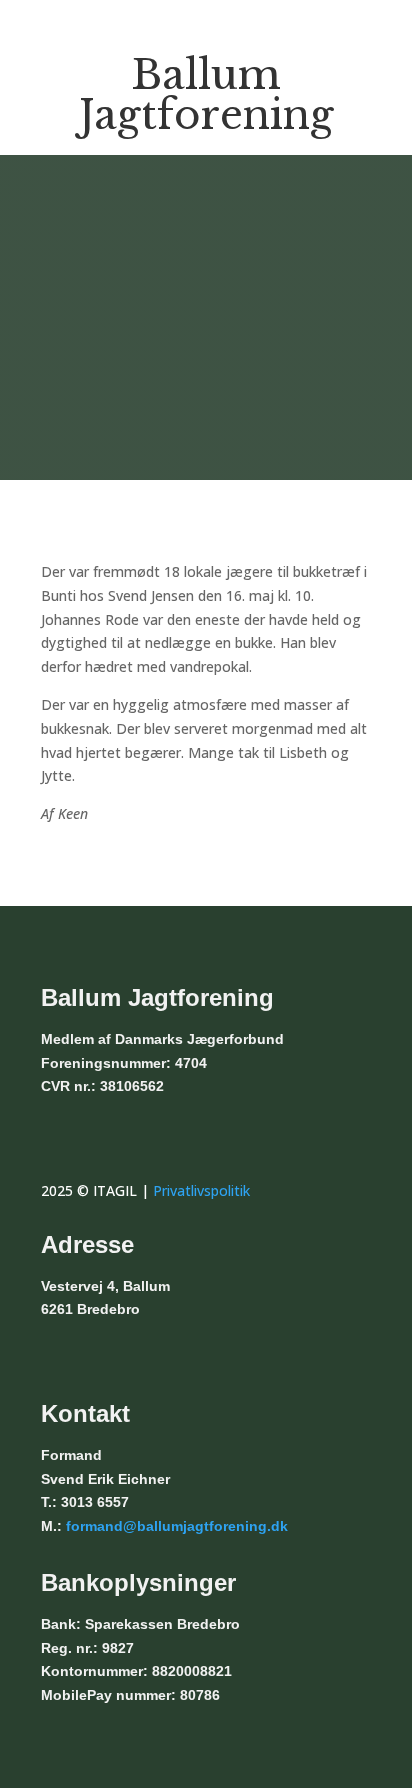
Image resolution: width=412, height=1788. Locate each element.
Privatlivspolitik (201, 1190)
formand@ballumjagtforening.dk (177, 1526)
